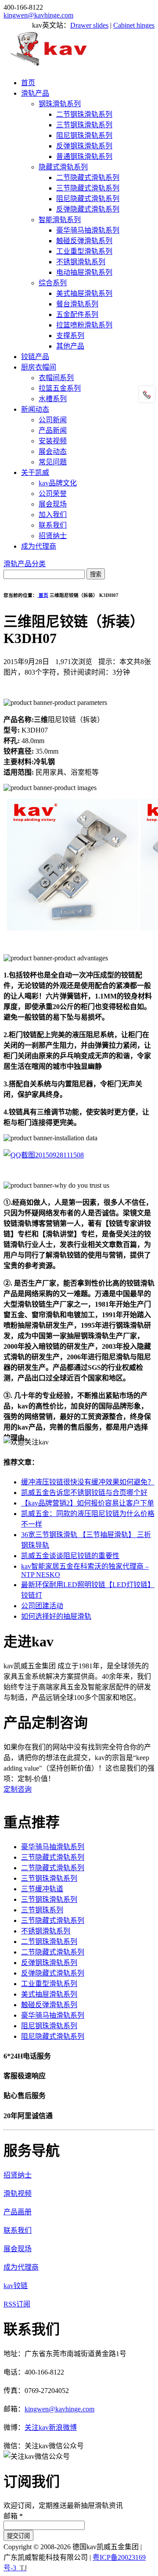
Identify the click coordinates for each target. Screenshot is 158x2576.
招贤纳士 (53, 536)
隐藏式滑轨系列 (63, 167)
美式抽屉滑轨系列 (84, 293)
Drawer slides (89, 25)
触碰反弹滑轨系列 (84, 241)
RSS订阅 (17, 2304)
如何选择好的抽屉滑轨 (56, 1616)
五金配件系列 (77, 314)
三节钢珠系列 (42, 1910)
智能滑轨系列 (60, 220)
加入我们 (53, 515)
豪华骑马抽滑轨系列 (88, 230)
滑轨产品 (35, 93)
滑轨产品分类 (25, 564)
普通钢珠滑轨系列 (84, 156)
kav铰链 (16, 2286)
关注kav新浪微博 (51, 2427)
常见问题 (53, 462)
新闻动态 (35, 409)
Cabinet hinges (134, 25)
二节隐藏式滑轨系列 (88, 178)
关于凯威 (35, 472)
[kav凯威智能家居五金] (48, 66)
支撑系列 (70, 336)
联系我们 (53, 525)
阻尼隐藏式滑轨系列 (88, 199)
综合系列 (53, 283)
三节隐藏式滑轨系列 (88, 188)
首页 (28, 83)
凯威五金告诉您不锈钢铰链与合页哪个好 (84, 1493)
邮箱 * (13, 2516)
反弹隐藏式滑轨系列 (88, 209)
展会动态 (53, 451)
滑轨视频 (18, 2193)
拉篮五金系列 (60, 388)
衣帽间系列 (56, 378)
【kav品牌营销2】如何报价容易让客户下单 (88, 1503)
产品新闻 (53, 430)
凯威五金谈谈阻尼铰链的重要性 (70, 1556)
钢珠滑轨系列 (60, 104)
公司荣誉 (53, 494)
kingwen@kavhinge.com (38, 15)
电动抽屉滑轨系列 (84, 272)
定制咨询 (18, 1789)
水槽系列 (53, 399)
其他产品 (70, 346)
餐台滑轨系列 (77, 304)
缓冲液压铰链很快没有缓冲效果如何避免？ (88, 1482)
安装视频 (53, 441)
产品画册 (18, 2212)
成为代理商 (39, 546)
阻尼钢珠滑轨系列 (84, 135)
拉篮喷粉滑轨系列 (84, 325)
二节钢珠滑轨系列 (84, 114)
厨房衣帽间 (39, 367)
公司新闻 (53, 420)
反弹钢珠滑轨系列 (84, 146)
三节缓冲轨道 (42, 1889)
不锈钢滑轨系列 (81, 262)
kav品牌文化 (58, 483)
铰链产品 (35, 357)
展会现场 (53, 504)
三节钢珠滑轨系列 (84, 125)
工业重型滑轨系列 (84, 251)
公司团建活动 (42, 1606)
